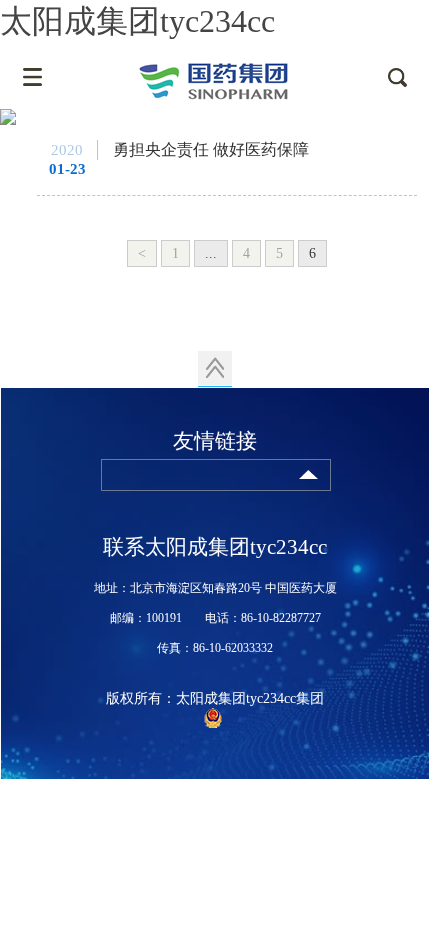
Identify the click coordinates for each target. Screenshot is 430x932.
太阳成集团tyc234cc (137, 21)
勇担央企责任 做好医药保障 (211, 149)
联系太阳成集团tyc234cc (215, 547)
